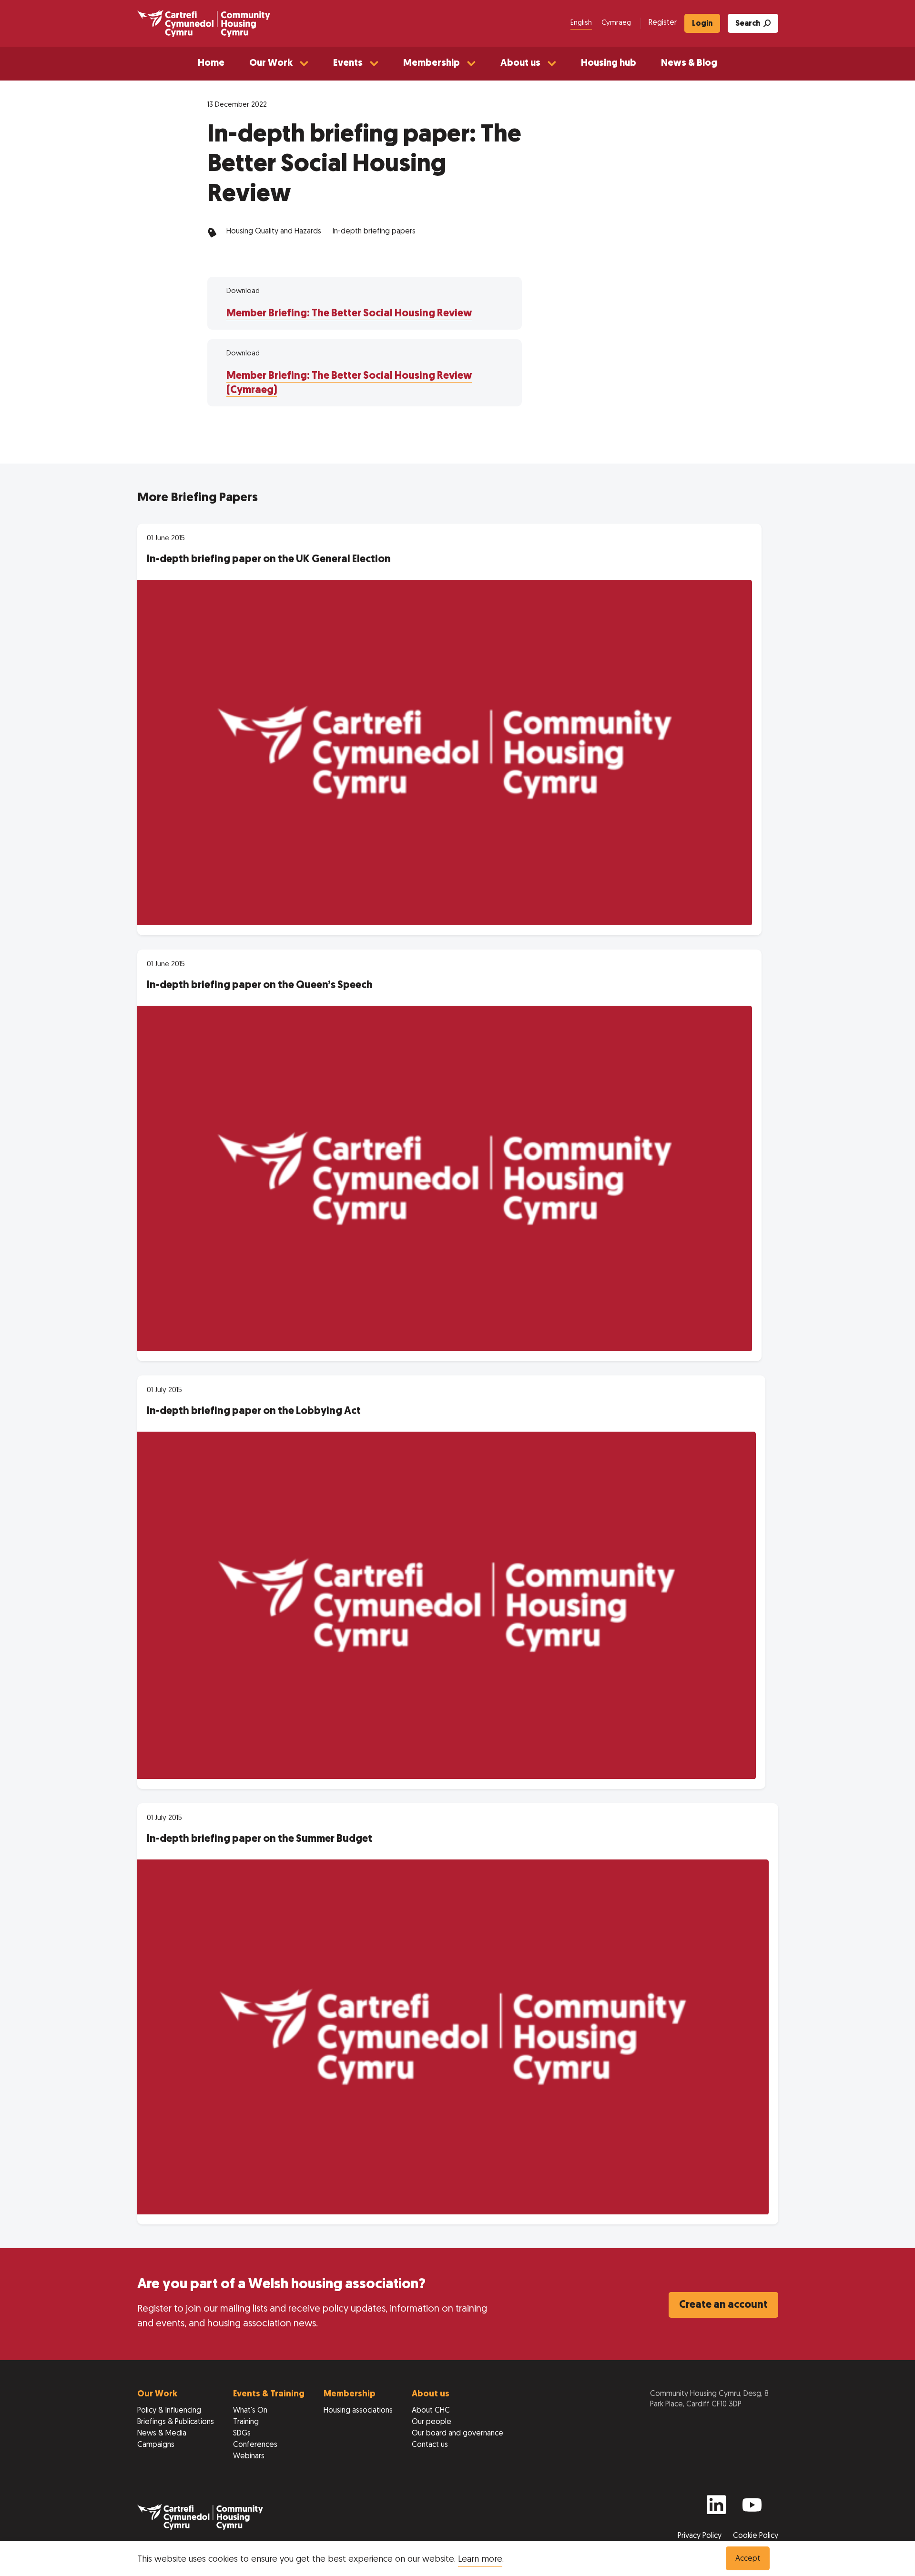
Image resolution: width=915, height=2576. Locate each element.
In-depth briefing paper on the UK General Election (269, 560)
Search (748, 24)
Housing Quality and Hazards (275, 232)
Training (246, 2422)
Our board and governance (457, 2434)
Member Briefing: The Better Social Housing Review (349, 314)
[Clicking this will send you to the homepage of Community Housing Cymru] (204, 23)
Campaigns (156, 2445)
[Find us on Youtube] (752, 2509)
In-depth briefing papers (374, 232)
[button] (279, 64)
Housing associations (358, 2411)
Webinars (249, 2456)
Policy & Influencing (169, 2411)
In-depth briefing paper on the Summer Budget (259, 1839)
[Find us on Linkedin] (716, 2509)
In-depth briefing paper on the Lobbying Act (254, 1411)
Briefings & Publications (176, 2422)
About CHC (431, 2411)
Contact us (430, 2445)
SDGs (242, 2434)
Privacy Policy (701, 2536)
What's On (250, 2411)
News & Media (162, 2434)
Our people (432, 2422)
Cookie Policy (756, 2536)
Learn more (480, 2560)
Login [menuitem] (702, 24)
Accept (748, 2559)
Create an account (723, 2305)
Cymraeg (616, 23)
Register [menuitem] (663, 23)
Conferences (255, 2445)
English (581, 23)
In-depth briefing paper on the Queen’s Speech (260, 985)
